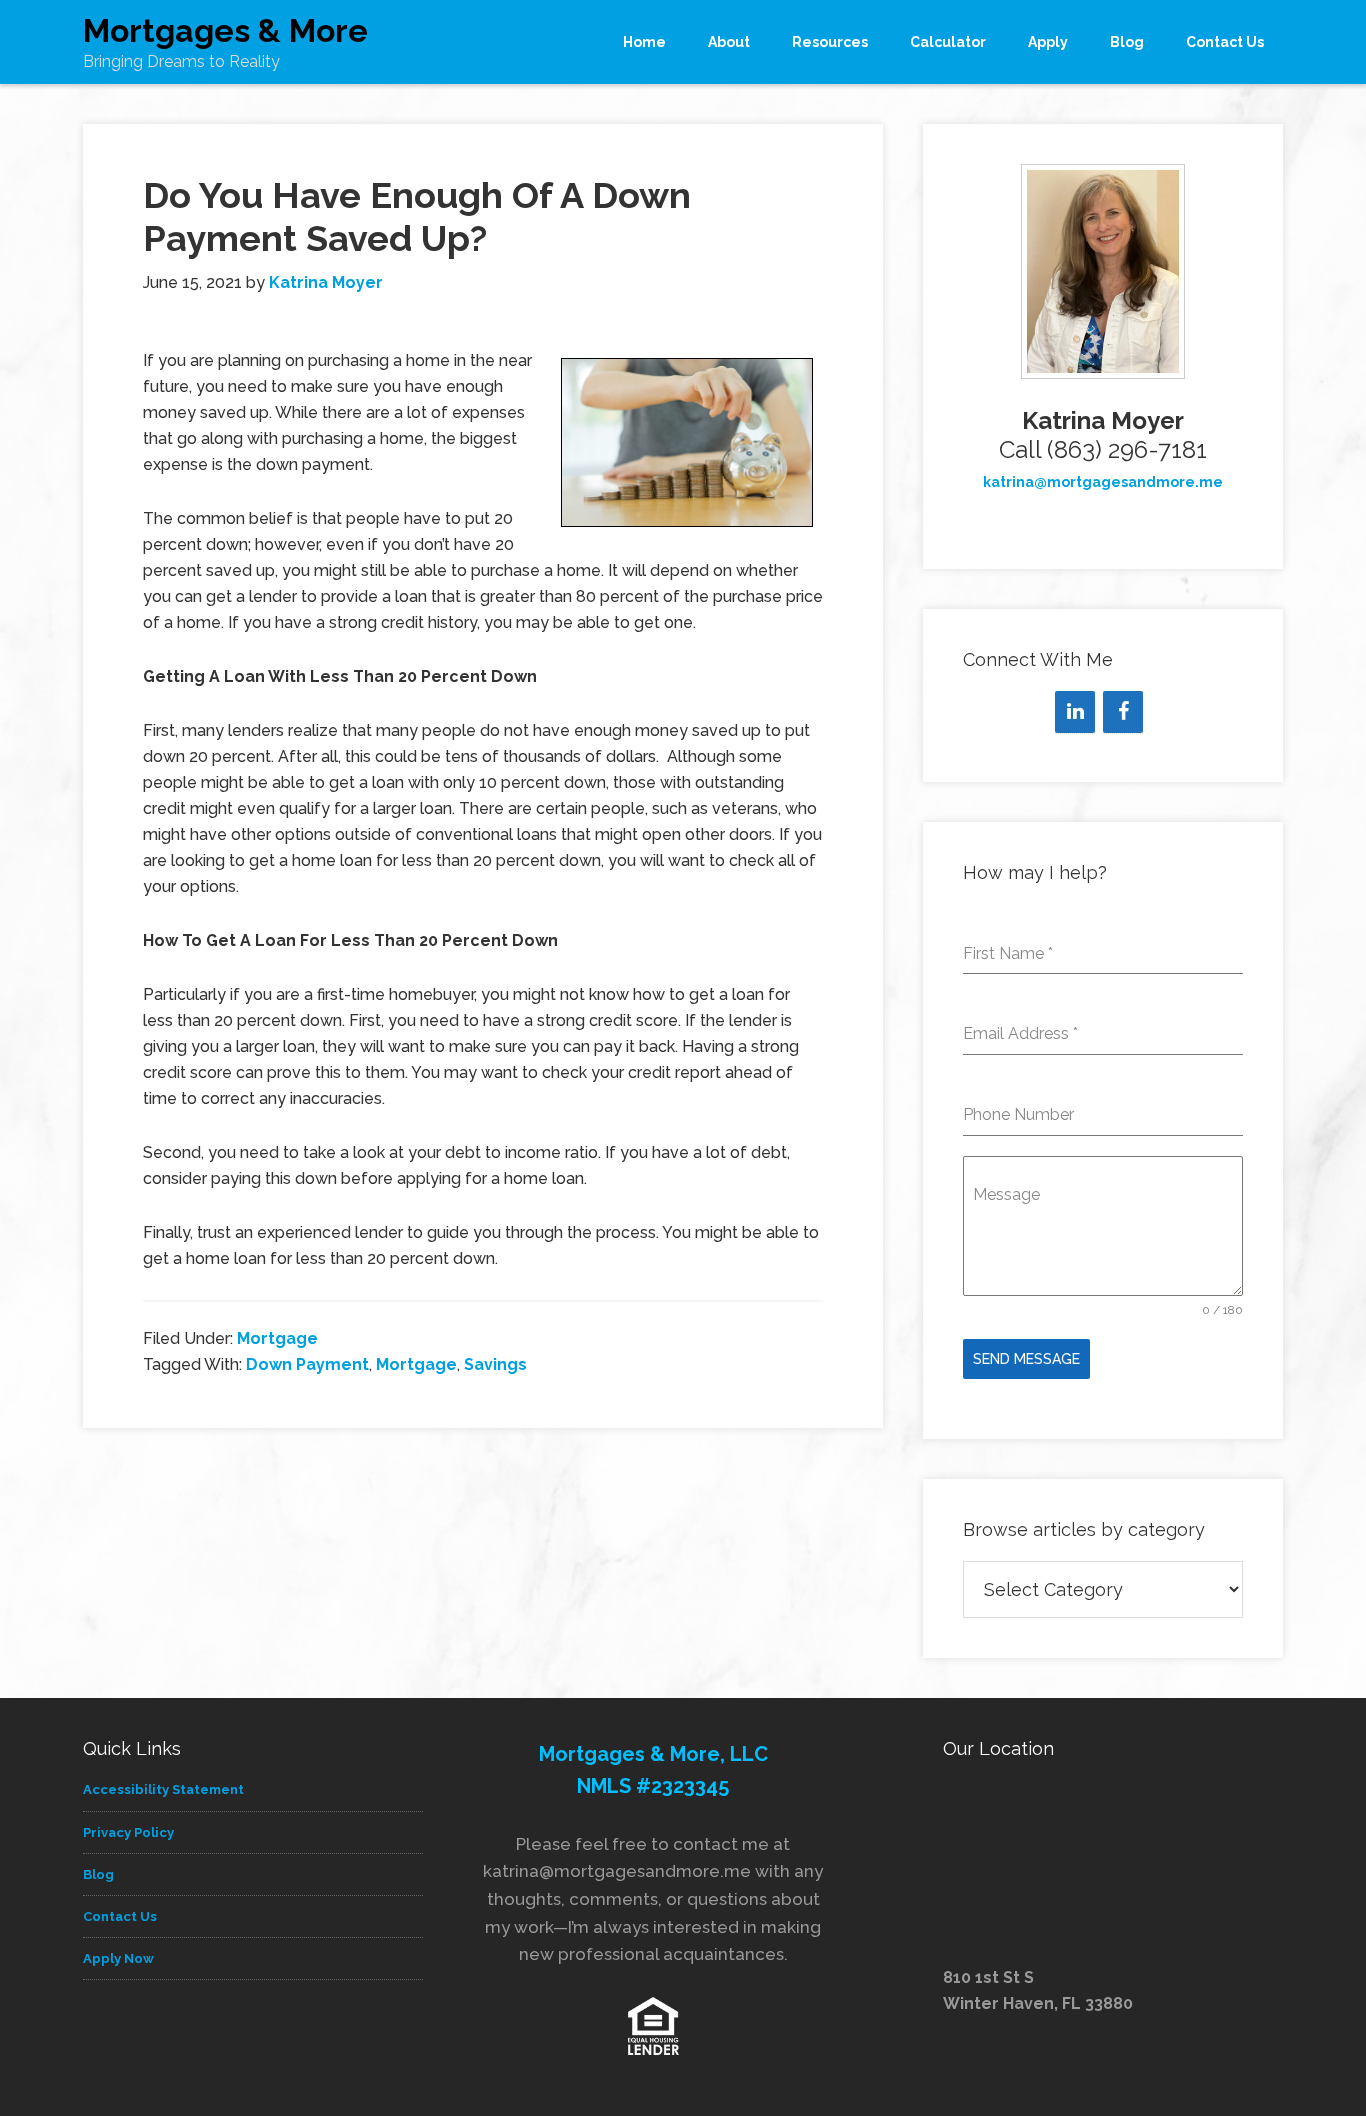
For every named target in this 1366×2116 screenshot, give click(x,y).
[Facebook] (1123, 712)
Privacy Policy (128, 1832)
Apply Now (118, 1958)
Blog (98, 1874)
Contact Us (120, 1916)
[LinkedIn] (1075, 712)
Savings (495, 1364)
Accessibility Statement (163, 1789)
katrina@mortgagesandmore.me (1103, 482)
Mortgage (277, 1338)
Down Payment (307, 1364)
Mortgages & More (225, 30)
